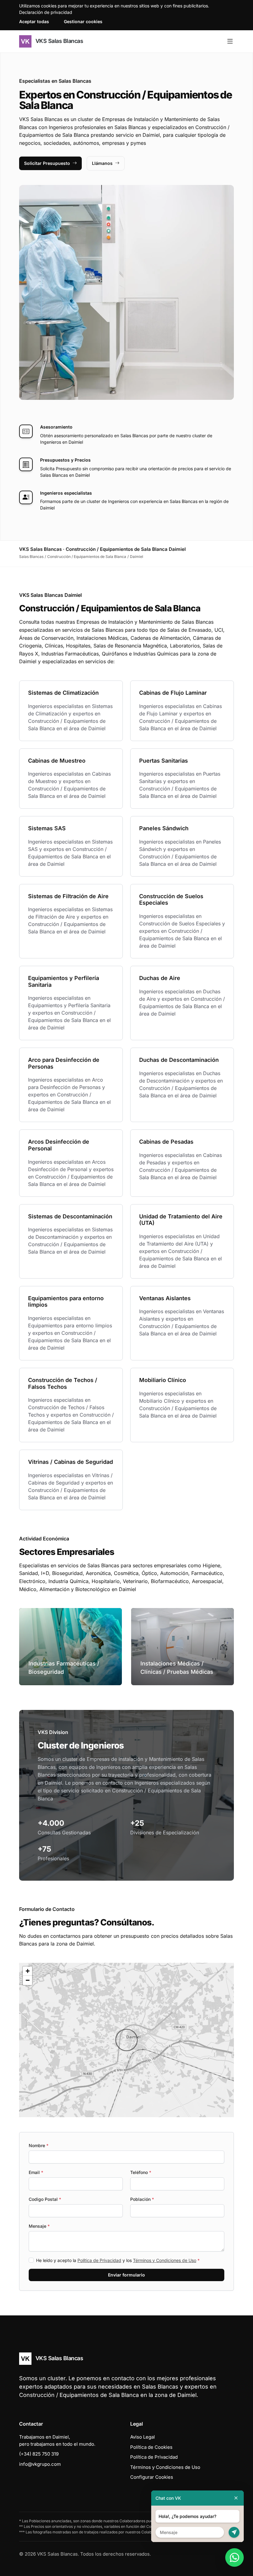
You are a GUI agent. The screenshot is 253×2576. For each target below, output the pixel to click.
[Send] (234, 2532)
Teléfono (141, 2172)
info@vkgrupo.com (40, 2464)
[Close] (236, 2498)
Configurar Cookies (152, 2477)
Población (142, 2199)
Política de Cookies (151, 2447)
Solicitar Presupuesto (47, 163)
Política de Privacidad (99, 2260)
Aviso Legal (143, 2437)
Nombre (39, 2145)
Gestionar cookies (83, 21)
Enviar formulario (126, 2275)
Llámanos (102, 163)
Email (36, 2172)
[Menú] (230, 41)
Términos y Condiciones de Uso (165, 2260)
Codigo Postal (45, 2199)
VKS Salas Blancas (58, 41)
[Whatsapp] (234, 2557)
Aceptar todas (34, 21)
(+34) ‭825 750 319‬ (39, 2454)
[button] (126, 2040)
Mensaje (39, 2226)
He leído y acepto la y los (118, 2260)
